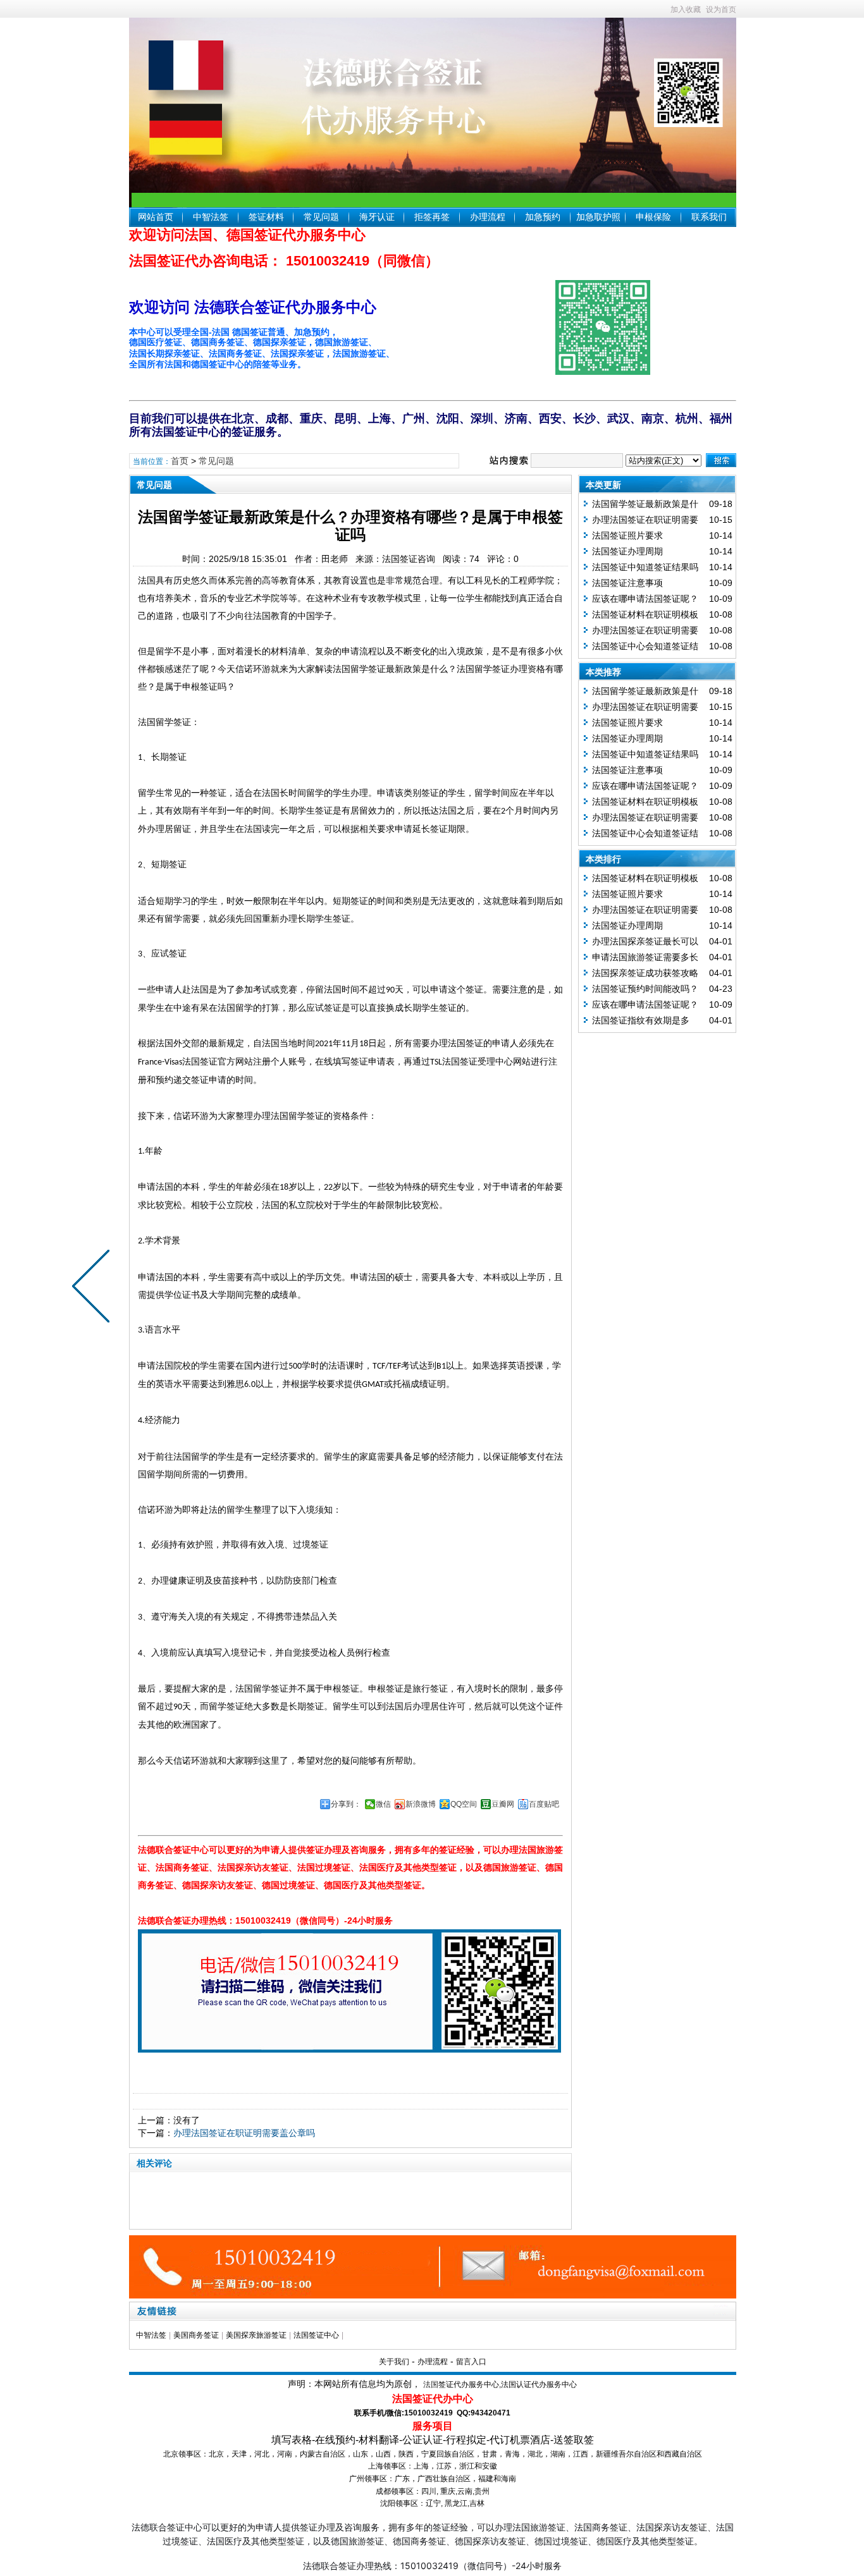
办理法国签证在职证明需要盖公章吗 (244, 2133)
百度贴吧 (544, 1804)
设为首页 (721, 9)
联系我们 (709, 217)
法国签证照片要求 (627, 535)
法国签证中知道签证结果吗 (645, 567)
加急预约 (543, 217)
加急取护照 (598, 217)
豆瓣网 (503, 1804)
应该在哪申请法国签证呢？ (645, 599)
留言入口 (471, 2362)
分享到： (346, 1804)
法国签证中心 (316, 2335)
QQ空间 (464, 1804)
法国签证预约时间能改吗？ (645, 989)
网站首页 (156, 217)
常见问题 (321, 217)
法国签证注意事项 (627, 583)
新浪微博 (421, 1804)
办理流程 (488, 217)
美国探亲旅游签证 (256, 2335)
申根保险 (653, 217)
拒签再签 (432, 217)
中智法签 (211, 217)
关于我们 (394, 2362)
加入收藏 (686, 9)
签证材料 (266, 217)
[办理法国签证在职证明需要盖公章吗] (94, 1288)
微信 (383, 1804)
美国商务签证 (196, 2335)
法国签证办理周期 (627, 551)
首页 (180, 461)
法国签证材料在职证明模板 (645, 614)
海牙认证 (377, 217)
